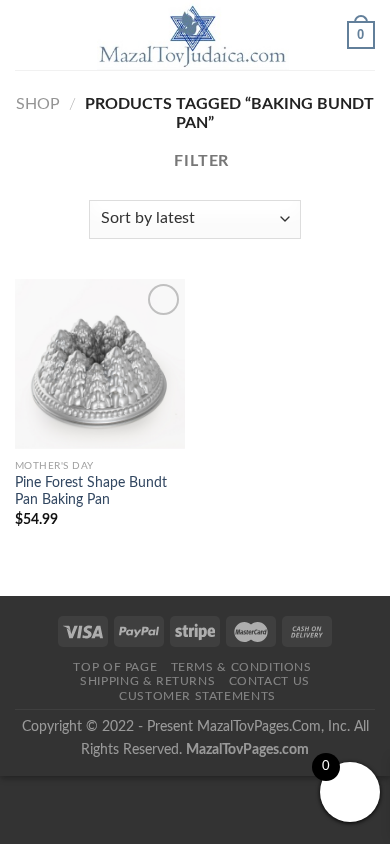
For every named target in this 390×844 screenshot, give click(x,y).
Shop (38, 104)
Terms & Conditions (241, 667)
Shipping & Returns (147, 681)
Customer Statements (197, 696)
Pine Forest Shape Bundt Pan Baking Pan (91, 492)
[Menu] (27, 34)
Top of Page (115, 667)
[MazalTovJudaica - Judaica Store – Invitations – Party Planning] (193, 35)
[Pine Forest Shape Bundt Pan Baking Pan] (100, 364)
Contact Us (269, 681)
